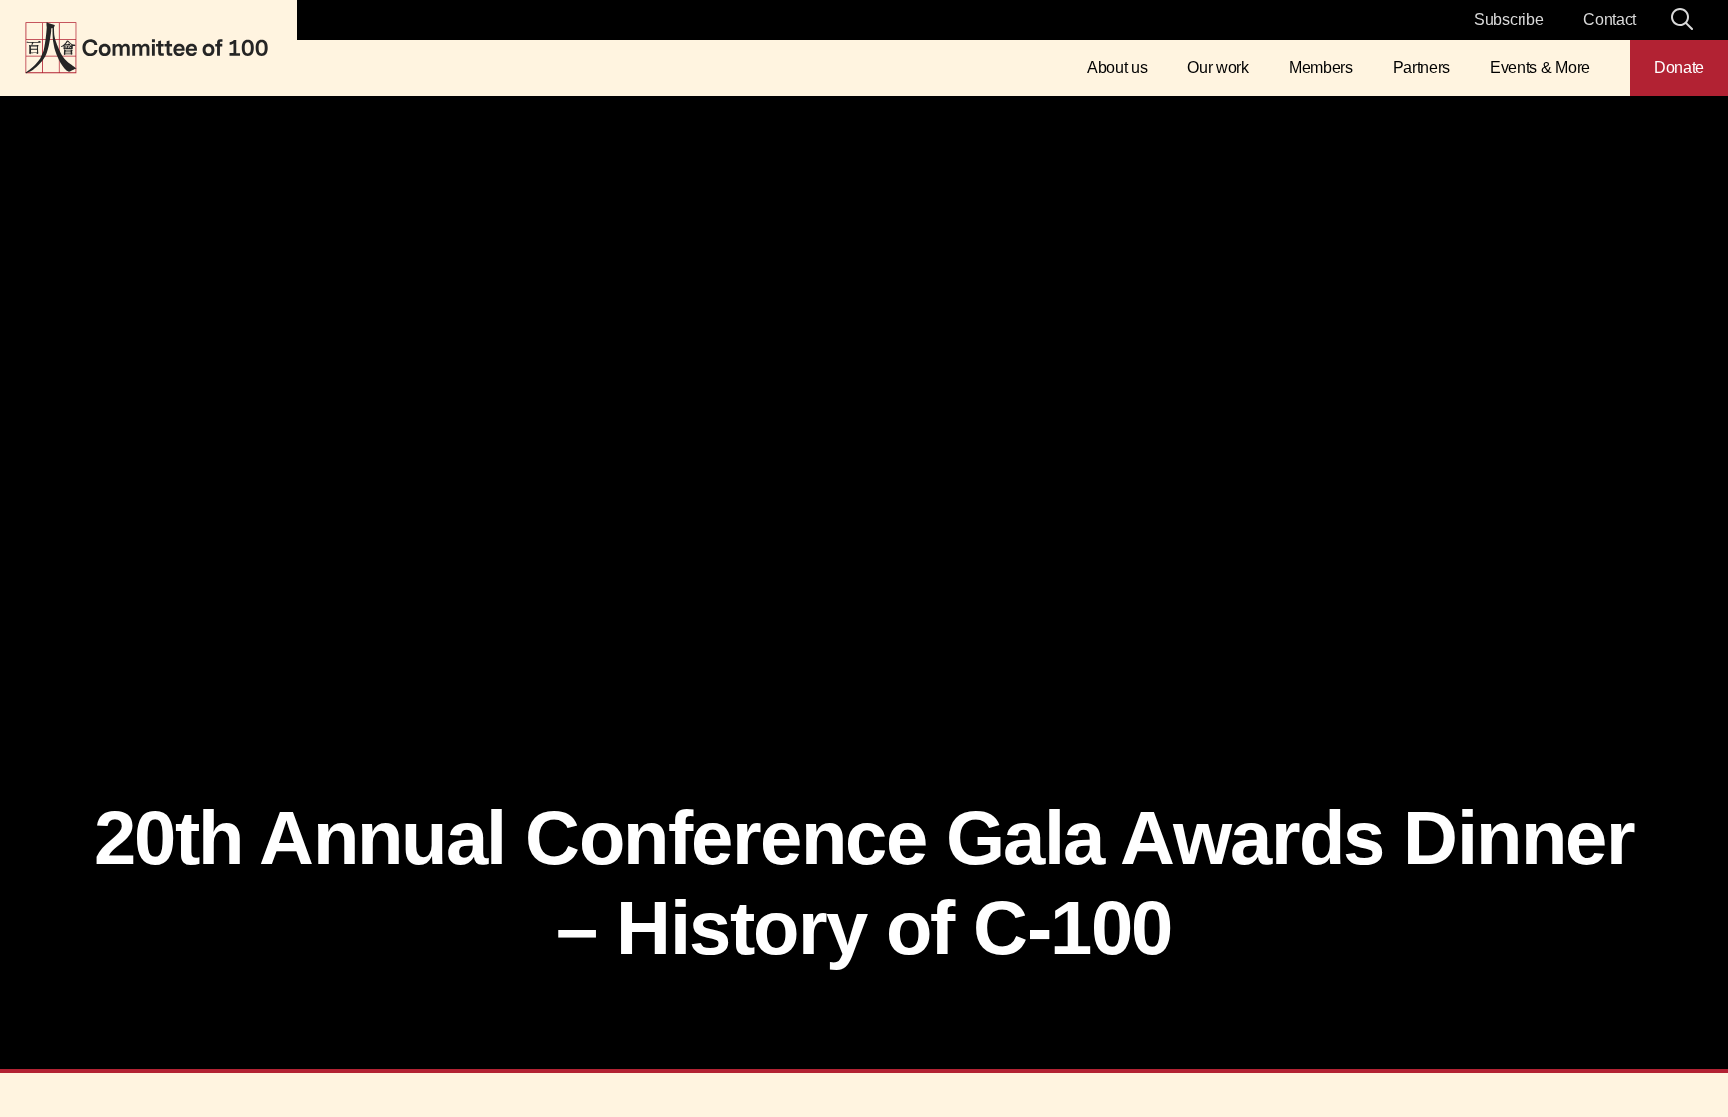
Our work (1217, 67)
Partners (1421, 67)
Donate (1679, 67)
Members (1321, 67)
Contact (1609, 19)
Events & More (1540, 67)
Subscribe (1508, 19)
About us (1117, 67)
